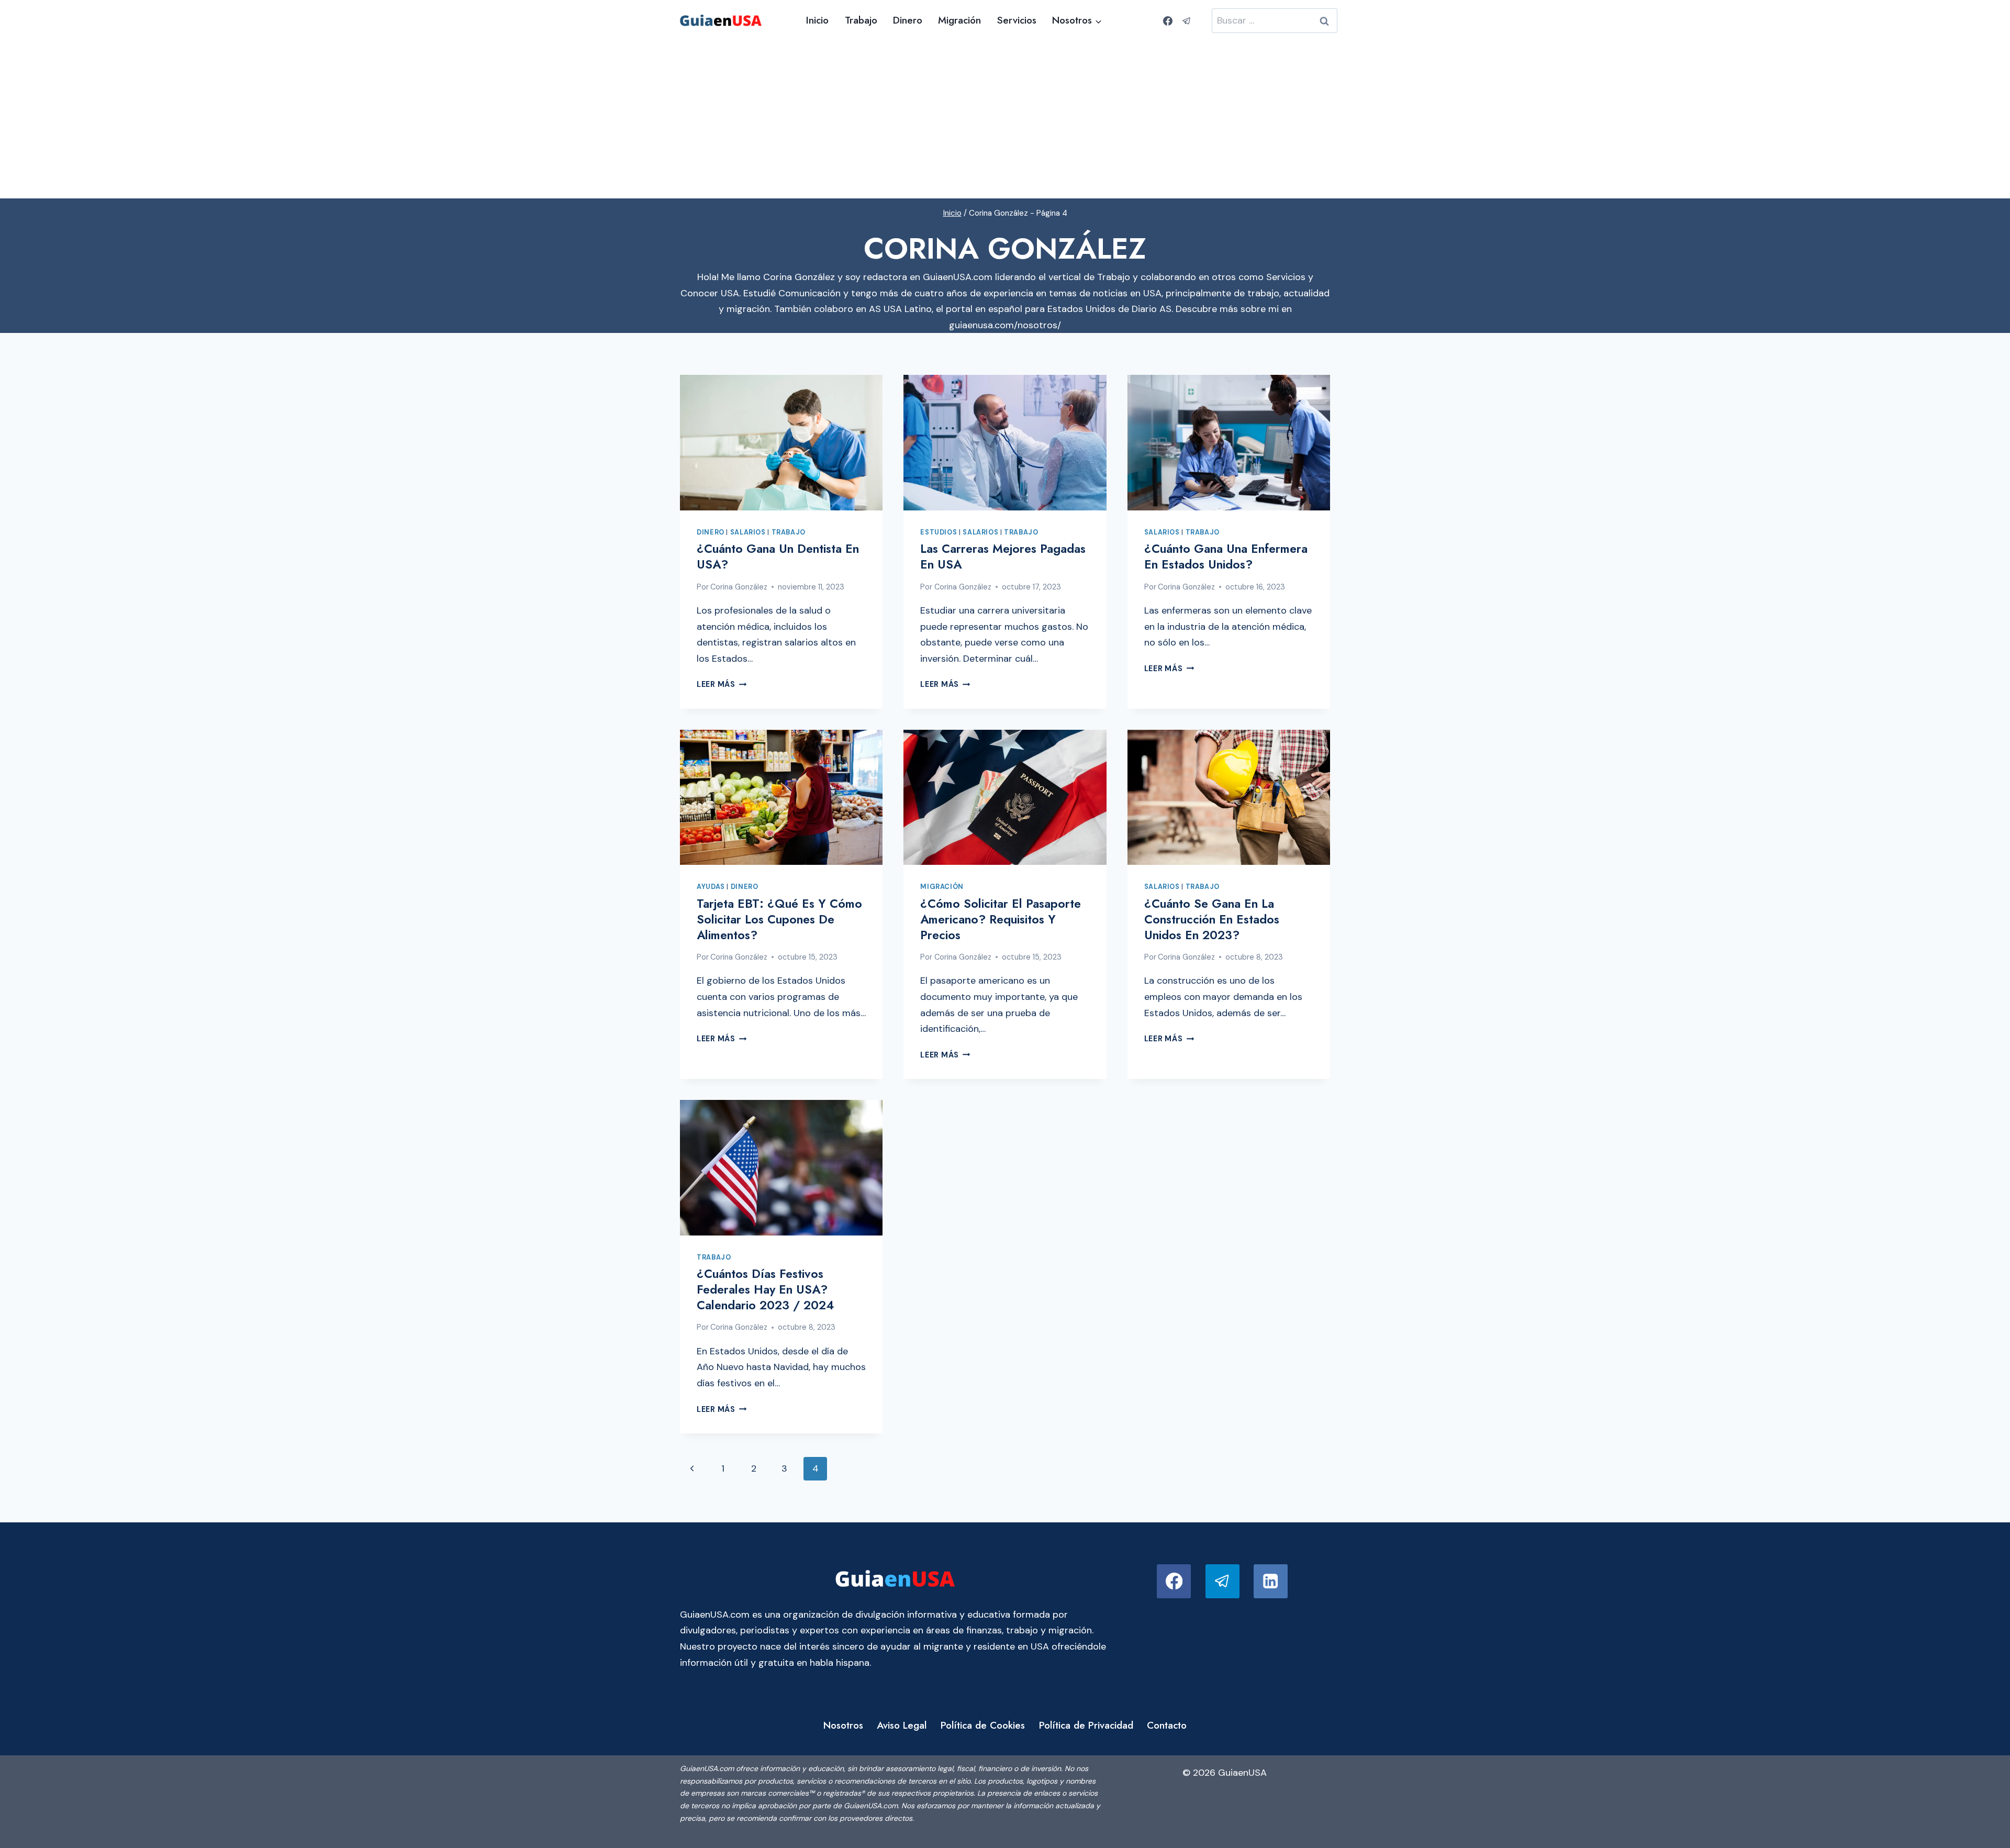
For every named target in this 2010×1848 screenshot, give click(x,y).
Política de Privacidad (1086, 1725)
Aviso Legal (902, 1725)
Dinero (908, 20)
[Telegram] (1187, 21)
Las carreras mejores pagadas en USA (1003, 556)
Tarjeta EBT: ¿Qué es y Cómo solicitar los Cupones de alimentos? (779, 919)
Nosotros (843, 1725)
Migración (959, 20)
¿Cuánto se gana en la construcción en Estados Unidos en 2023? (1212, 919)
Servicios (1017, 20)
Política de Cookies (983, 1725)
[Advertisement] (1005, 120)
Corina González (739, 587)
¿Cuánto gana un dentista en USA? (778, 556)
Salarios (748, 532)
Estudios (939, 532)
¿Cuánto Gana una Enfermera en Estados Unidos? (1226, 556)
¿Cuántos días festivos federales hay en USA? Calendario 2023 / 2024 (765, 1289)
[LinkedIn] (1271, 1581)
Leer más (722, 684)
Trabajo (861, 20)
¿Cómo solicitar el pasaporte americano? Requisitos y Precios (1001, 919)
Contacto (1167, 1725)
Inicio (817, 20)
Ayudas (711, 887)
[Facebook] (1168, 21)
